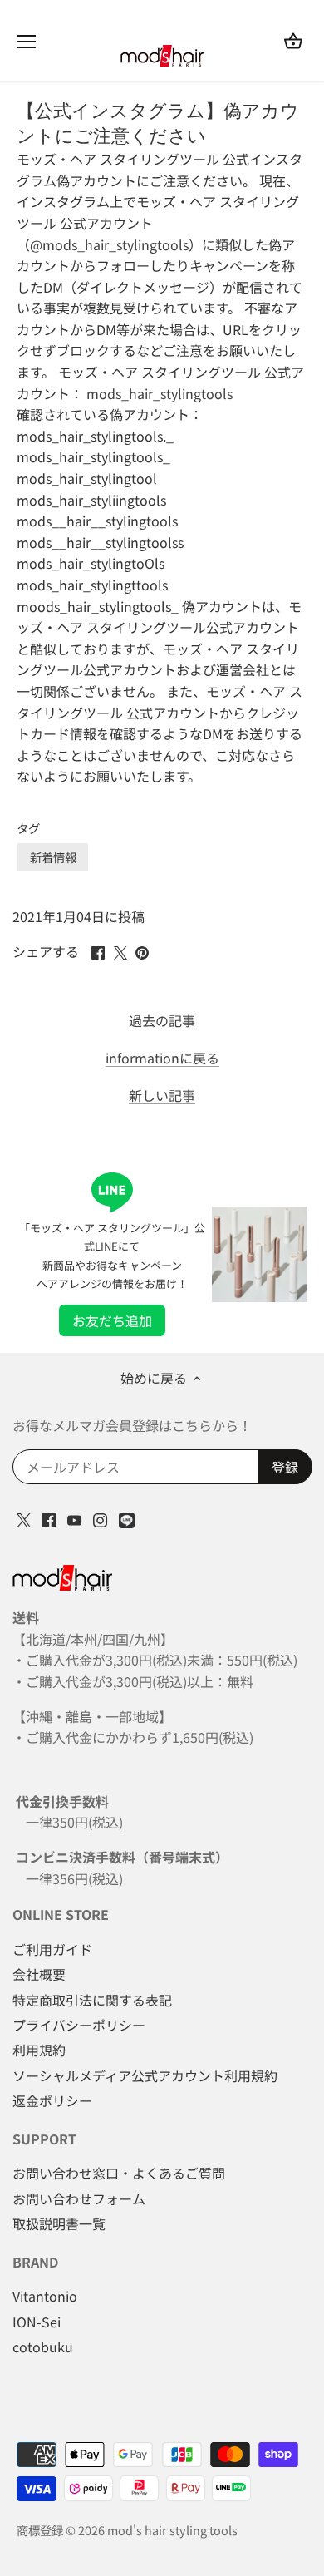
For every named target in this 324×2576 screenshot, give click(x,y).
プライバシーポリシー (79, 2025)
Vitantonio (45, 2296)
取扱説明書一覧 (59, 2223)
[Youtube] (74, 1518)
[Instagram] (100, 1518)
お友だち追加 (112, 1320)
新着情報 (53, 857)
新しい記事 (162, 1096)
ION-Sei (37, 2322)
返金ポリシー (52, 2100)
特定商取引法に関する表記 (92, 2000)
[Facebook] (49, 1518)
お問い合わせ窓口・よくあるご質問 (119, 2173)
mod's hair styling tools (172, 2530)
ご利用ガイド (52, 1949)
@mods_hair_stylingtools (109, 244)
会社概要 (39, 1974)
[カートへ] (293, 40)
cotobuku (43, 2347)
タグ (28, 828)
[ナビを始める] (26, 42)
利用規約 (39, 2050)
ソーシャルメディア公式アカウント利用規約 (145, 2075)
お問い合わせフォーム (79, 2198)
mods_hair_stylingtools (160, 393)
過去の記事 (162, 1021)
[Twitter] (24, 1518)
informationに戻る (162, 1058)
